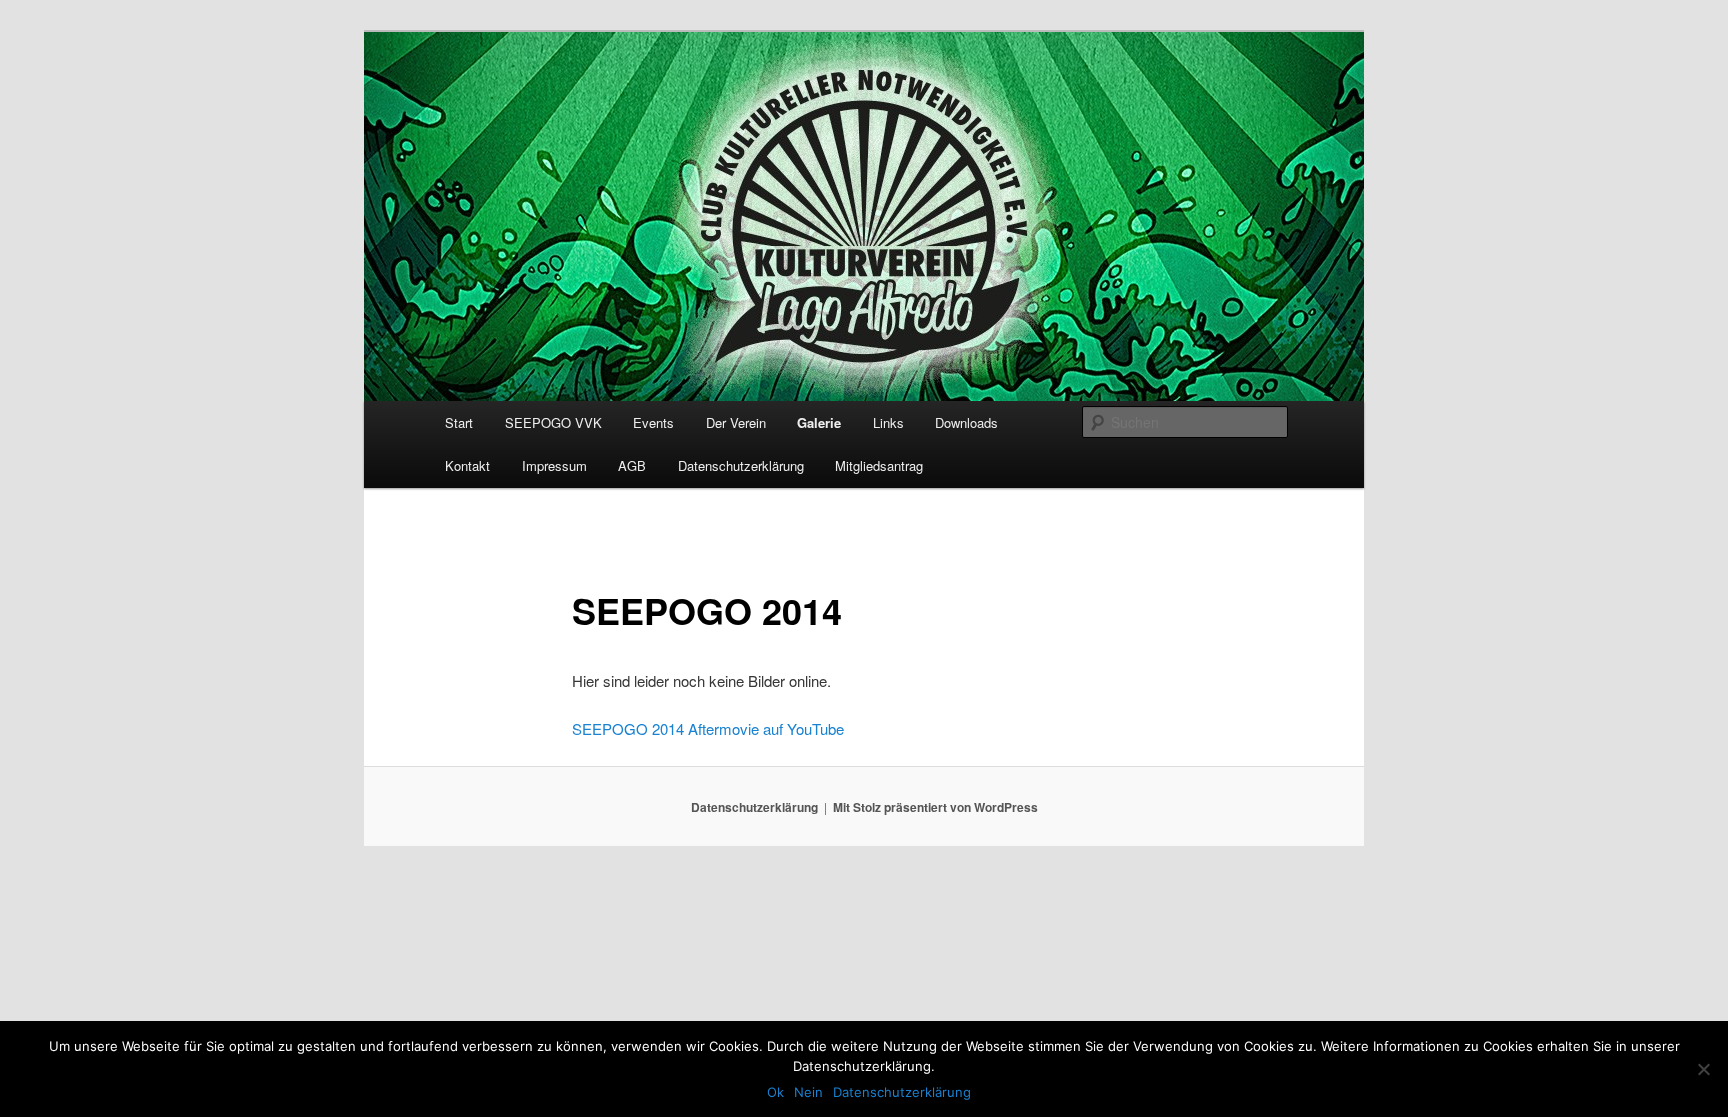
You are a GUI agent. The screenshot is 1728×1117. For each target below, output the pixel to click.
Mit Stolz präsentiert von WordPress (935, 807)
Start (459, 422)
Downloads (966, 422)
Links (888, 422)
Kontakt (467, 465)
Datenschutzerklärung (741, 465)
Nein (808, 1092)
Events (653, 422)
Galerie (819, 422)
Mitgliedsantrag (879, 465)
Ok (775, 1092)
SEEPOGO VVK (553, 422)
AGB (632, 465)
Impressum (554, 465)
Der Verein (736, 422)
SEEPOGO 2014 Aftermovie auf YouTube (708, 728)
